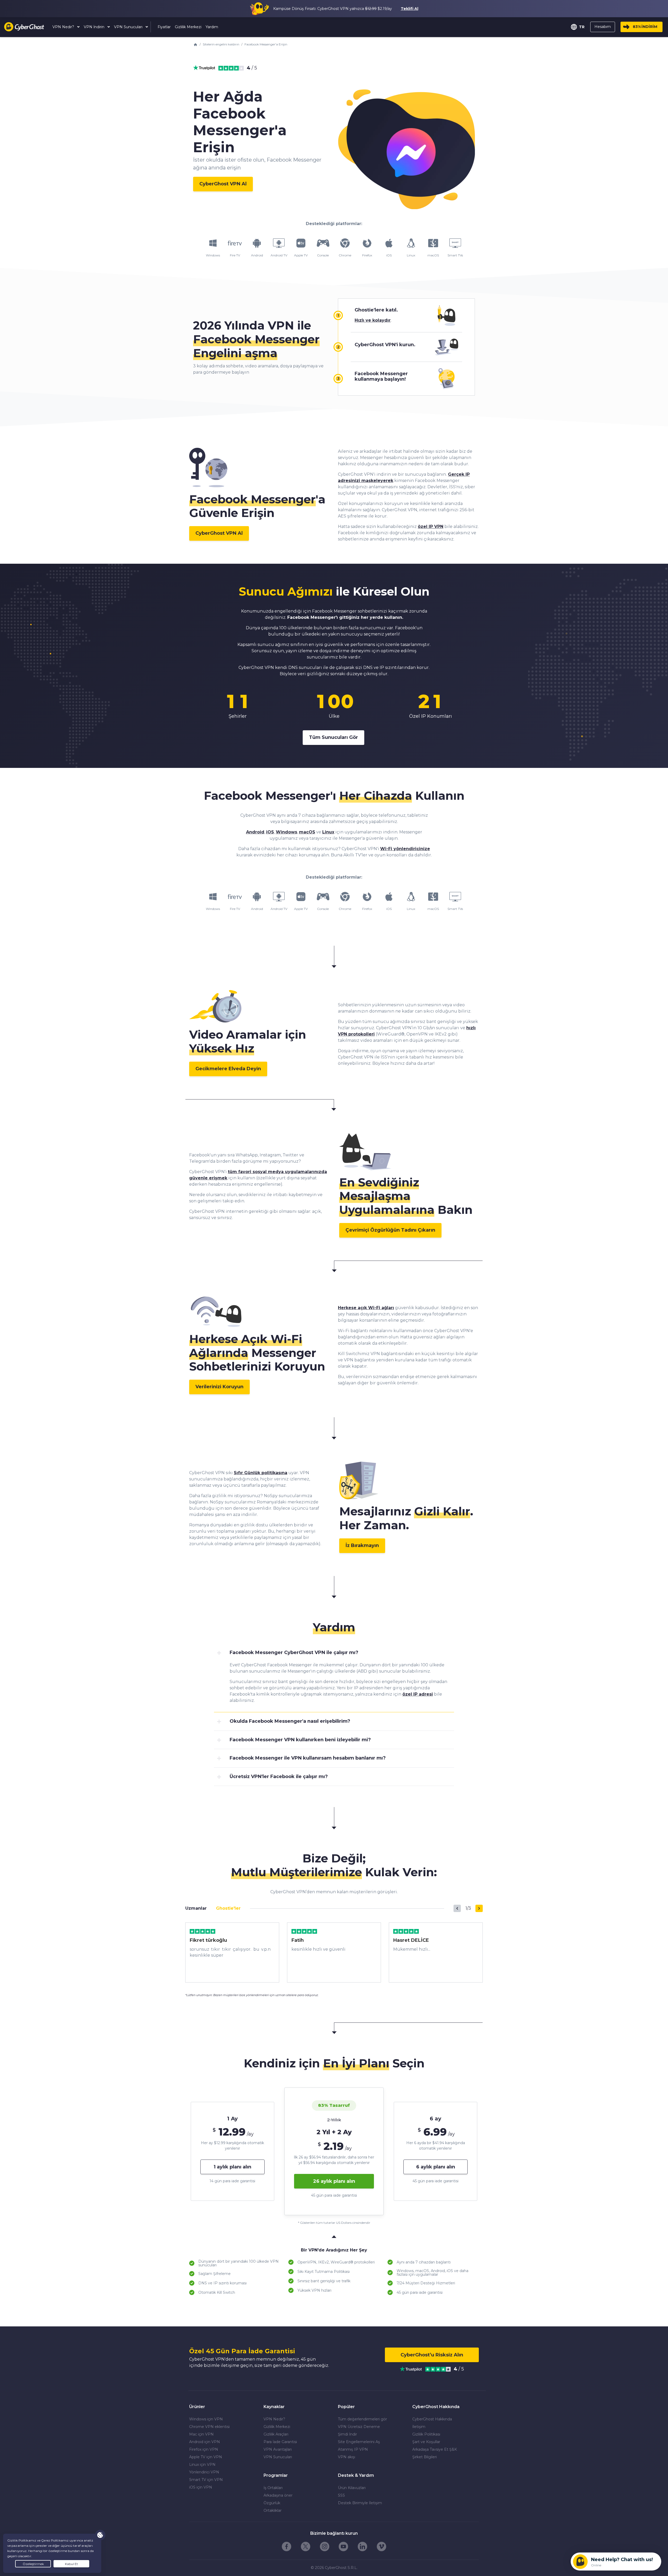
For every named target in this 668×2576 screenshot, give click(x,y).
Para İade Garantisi (280, 2442)
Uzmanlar (196, 1908)
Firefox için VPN (204, 2449)
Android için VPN (205, 2442)
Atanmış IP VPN (353, 2449)
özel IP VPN (431, 527)
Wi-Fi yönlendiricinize (405, 849)
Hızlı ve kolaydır (373, 320)
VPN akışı (347, 2457)
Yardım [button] (212, 27)
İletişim (419, 2427)
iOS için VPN (201, 2487)
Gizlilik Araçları (276, 2434)
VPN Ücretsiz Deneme (359, 2427)
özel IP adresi (418, 1694)
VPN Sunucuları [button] (129, 27)
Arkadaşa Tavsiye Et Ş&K (435, 2449)
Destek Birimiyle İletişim (360, 2503)
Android (255, 832)
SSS (341, 2495)
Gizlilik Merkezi (277, 2427)
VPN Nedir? (274, 2419)
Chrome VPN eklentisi (209, 2427)
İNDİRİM (645, 27)
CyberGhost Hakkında (432, 2419)
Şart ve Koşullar (426, 2442)
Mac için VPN (201, 2434)
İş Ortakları (273, 2488)
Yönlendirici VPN (204, 2472)
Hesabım (603, 27)
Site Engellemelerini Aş (359, 2442)
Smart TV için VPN (206, 2480)
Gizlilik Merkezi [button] (188, 27)
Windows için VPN (206, 2419)
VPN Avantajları (278, 2449)
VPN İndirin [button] (95, 27)
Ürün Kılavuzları (352, 2488)
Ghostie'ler (228, 1908)
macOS (307, 832)
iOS (270, 832)
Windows (287, 832)
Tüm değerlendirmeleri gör (362, 2419)
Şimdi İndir (347, 2434)
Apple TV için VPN (206, 2457)
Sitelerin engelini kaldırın (221, 44)
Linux (328, 832)
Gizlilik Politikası (426, 2434)
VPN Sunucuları (278, 2457)
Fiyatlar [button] (164, 27)
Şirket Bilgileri (425, 2457)
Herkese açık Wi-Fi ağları (366, 1308)
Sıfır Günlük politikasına (261, 1473)
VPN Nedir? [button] (64, 27)
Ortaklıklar (273, 2510)
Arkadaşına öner (278, 2495)
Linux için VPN (202, 2465)
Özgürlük (272, 2503)
